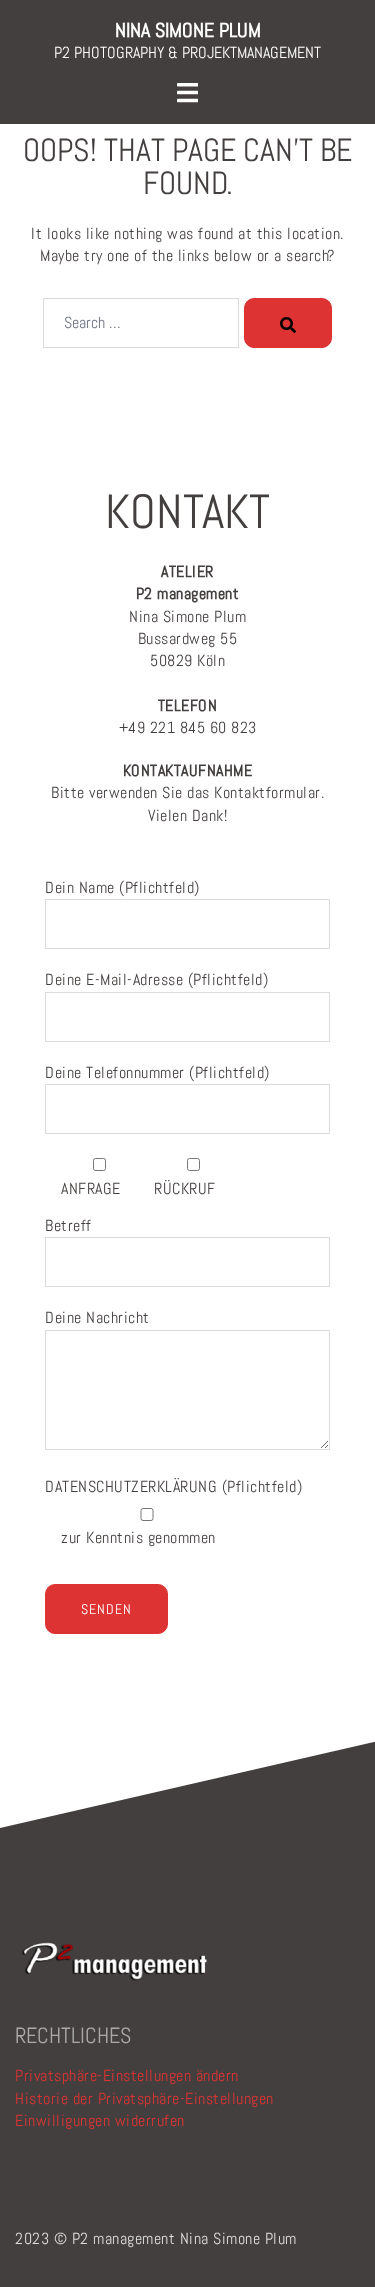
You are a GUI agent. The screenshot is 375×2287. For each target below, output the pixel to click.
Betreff (68, 1225)
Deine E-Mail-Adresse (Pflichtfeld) (156, 979)
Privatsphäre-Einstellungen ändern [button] (127, 2075)
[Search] (288, 323)
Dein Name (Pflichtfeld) (122, 887)
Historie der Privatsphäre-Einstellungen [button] (144, 2098)
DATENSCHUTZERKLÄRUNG (133, 1486)
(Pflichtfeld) (173, 1486)
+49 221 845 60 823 (188, 716)
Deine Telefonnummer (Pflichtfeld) (157, 1072)
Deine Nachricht (97, 1317)
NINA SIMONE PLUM (188, 30)
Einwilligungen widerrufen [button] (100, 2120)
